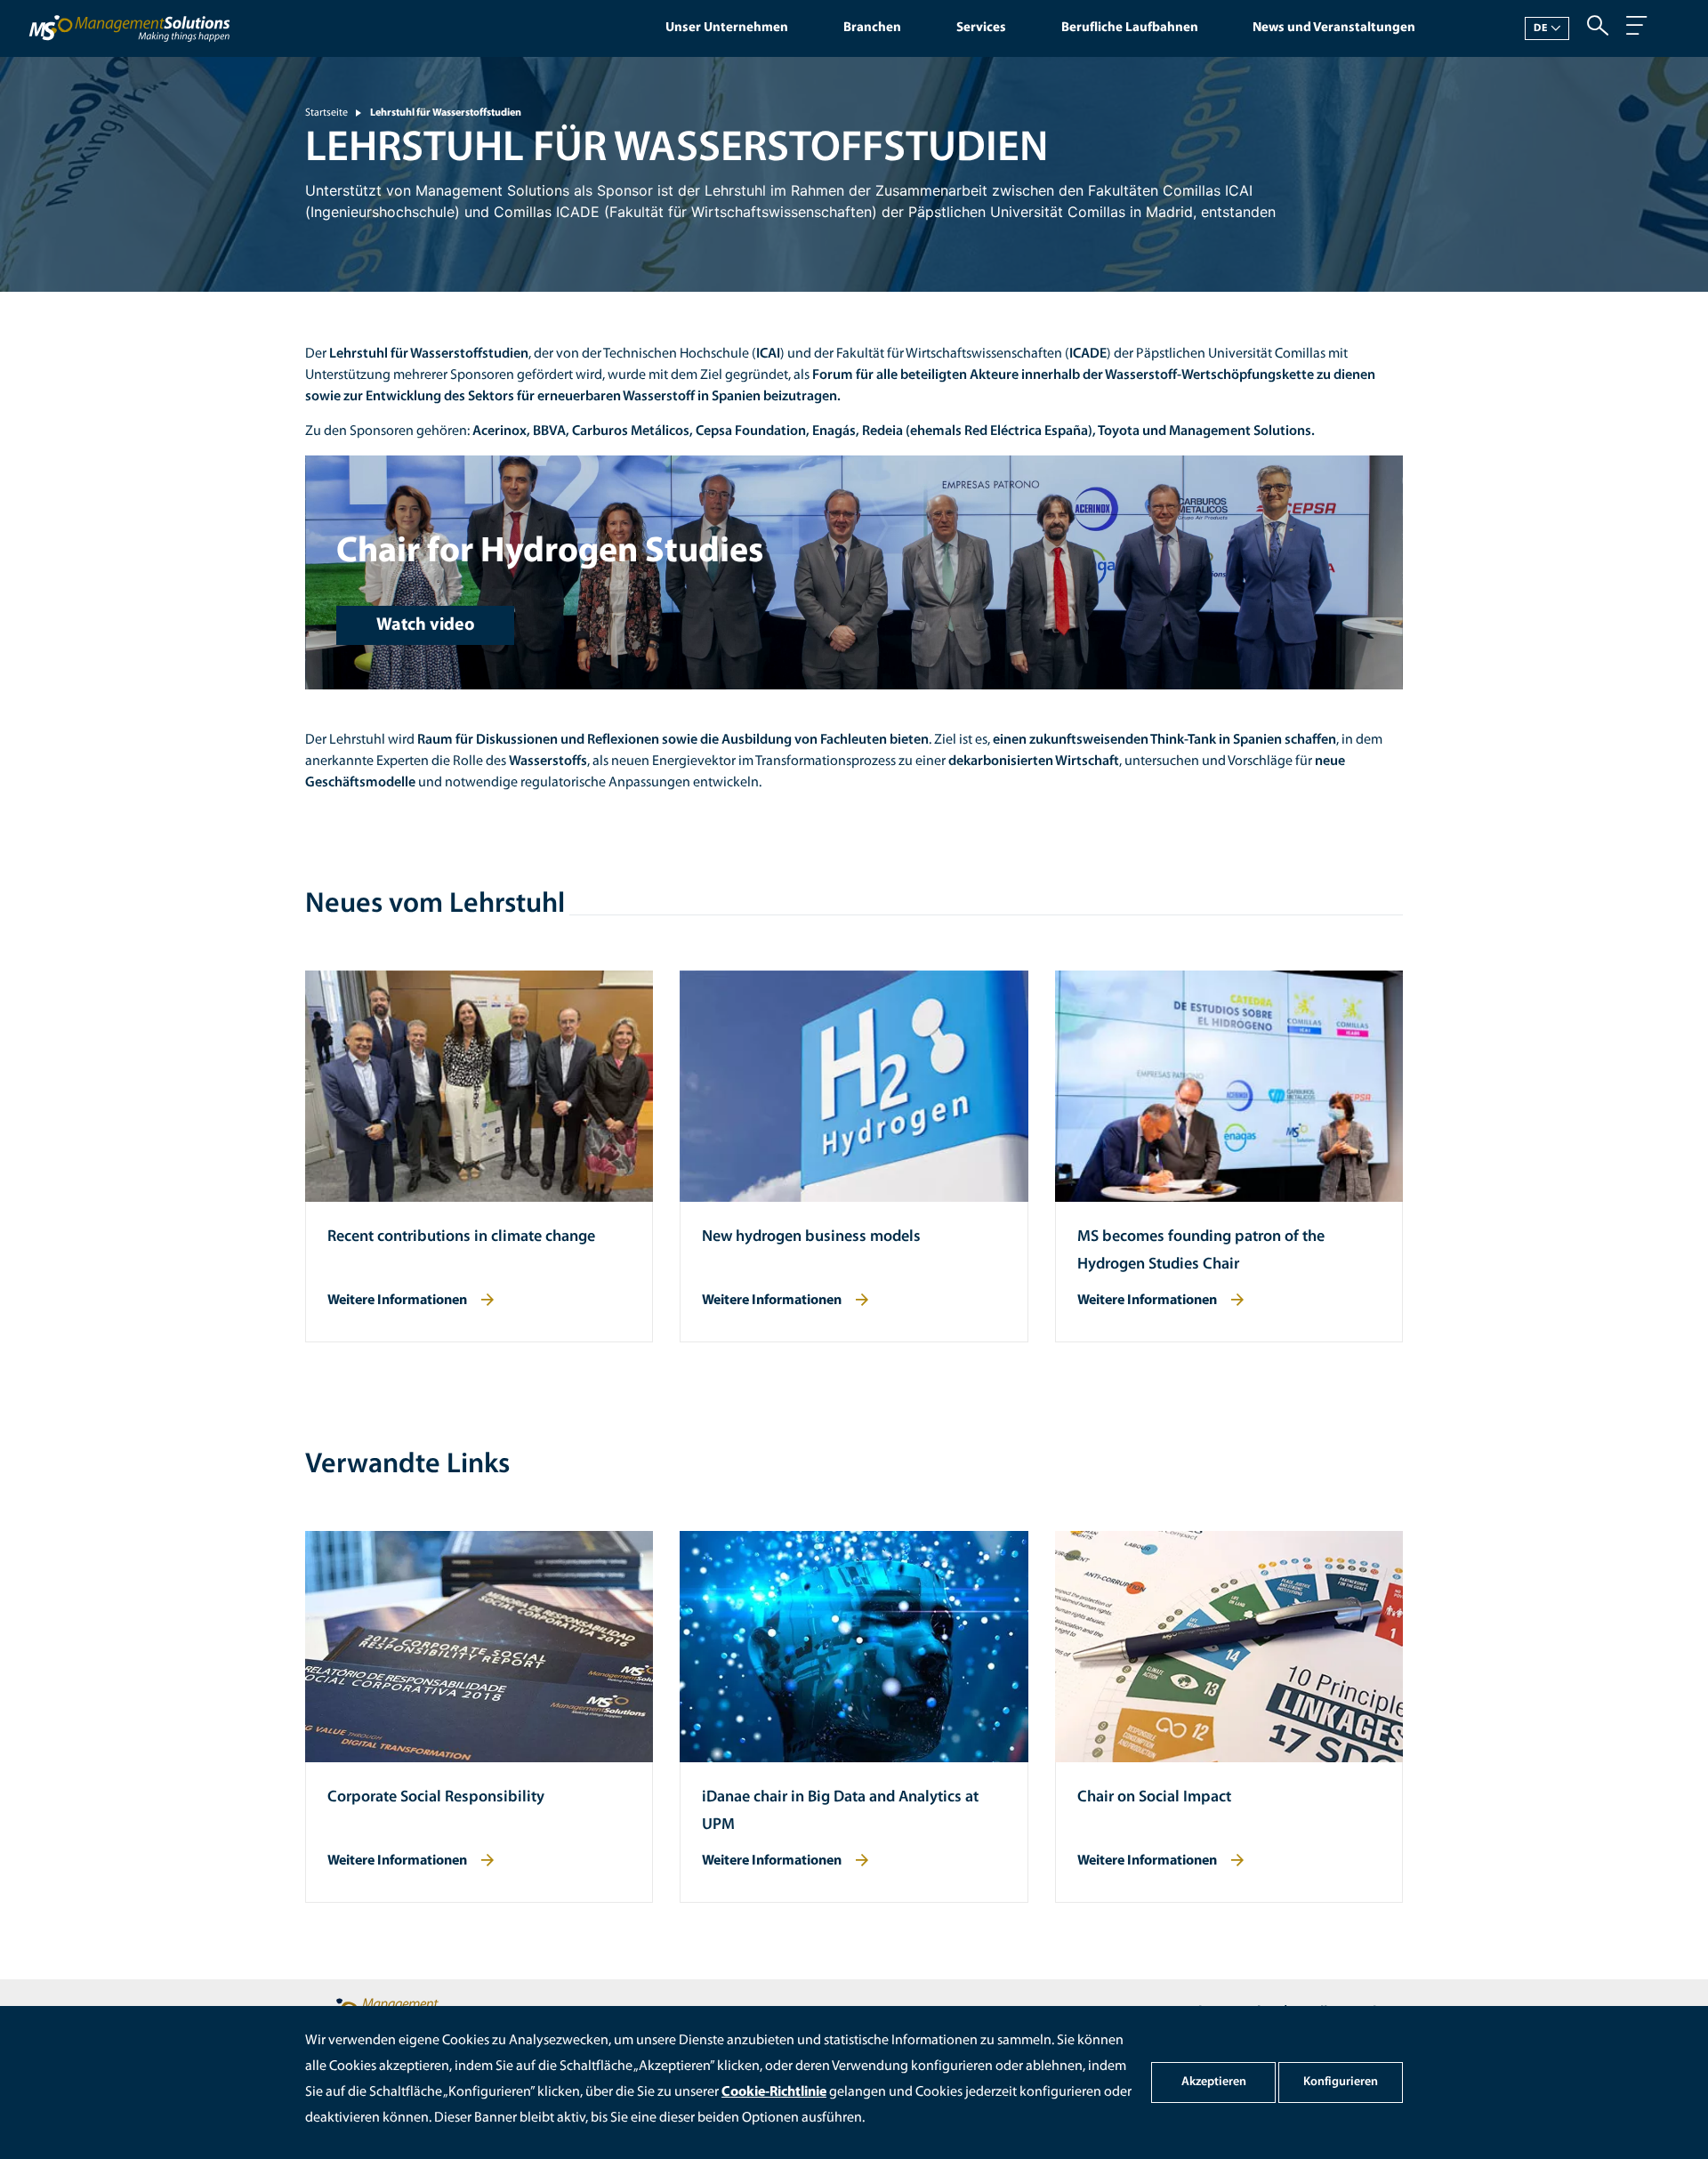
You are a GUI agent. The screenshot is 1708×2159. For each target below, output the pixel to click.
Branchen (872, 28)
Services (981, 28)
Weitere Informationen (397, 1301)
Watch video (426, 625)
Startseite (326, 113)
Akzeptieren (1214, 2082)
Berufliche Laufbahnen (1130, 28)
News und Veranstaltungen (1334, 28)
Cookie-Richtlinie (774, 2092)
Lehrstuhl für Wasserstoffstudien (446, 113)
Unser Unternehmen (727, 28)
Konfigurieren (1341, 2082)
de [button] (1541, 28)
